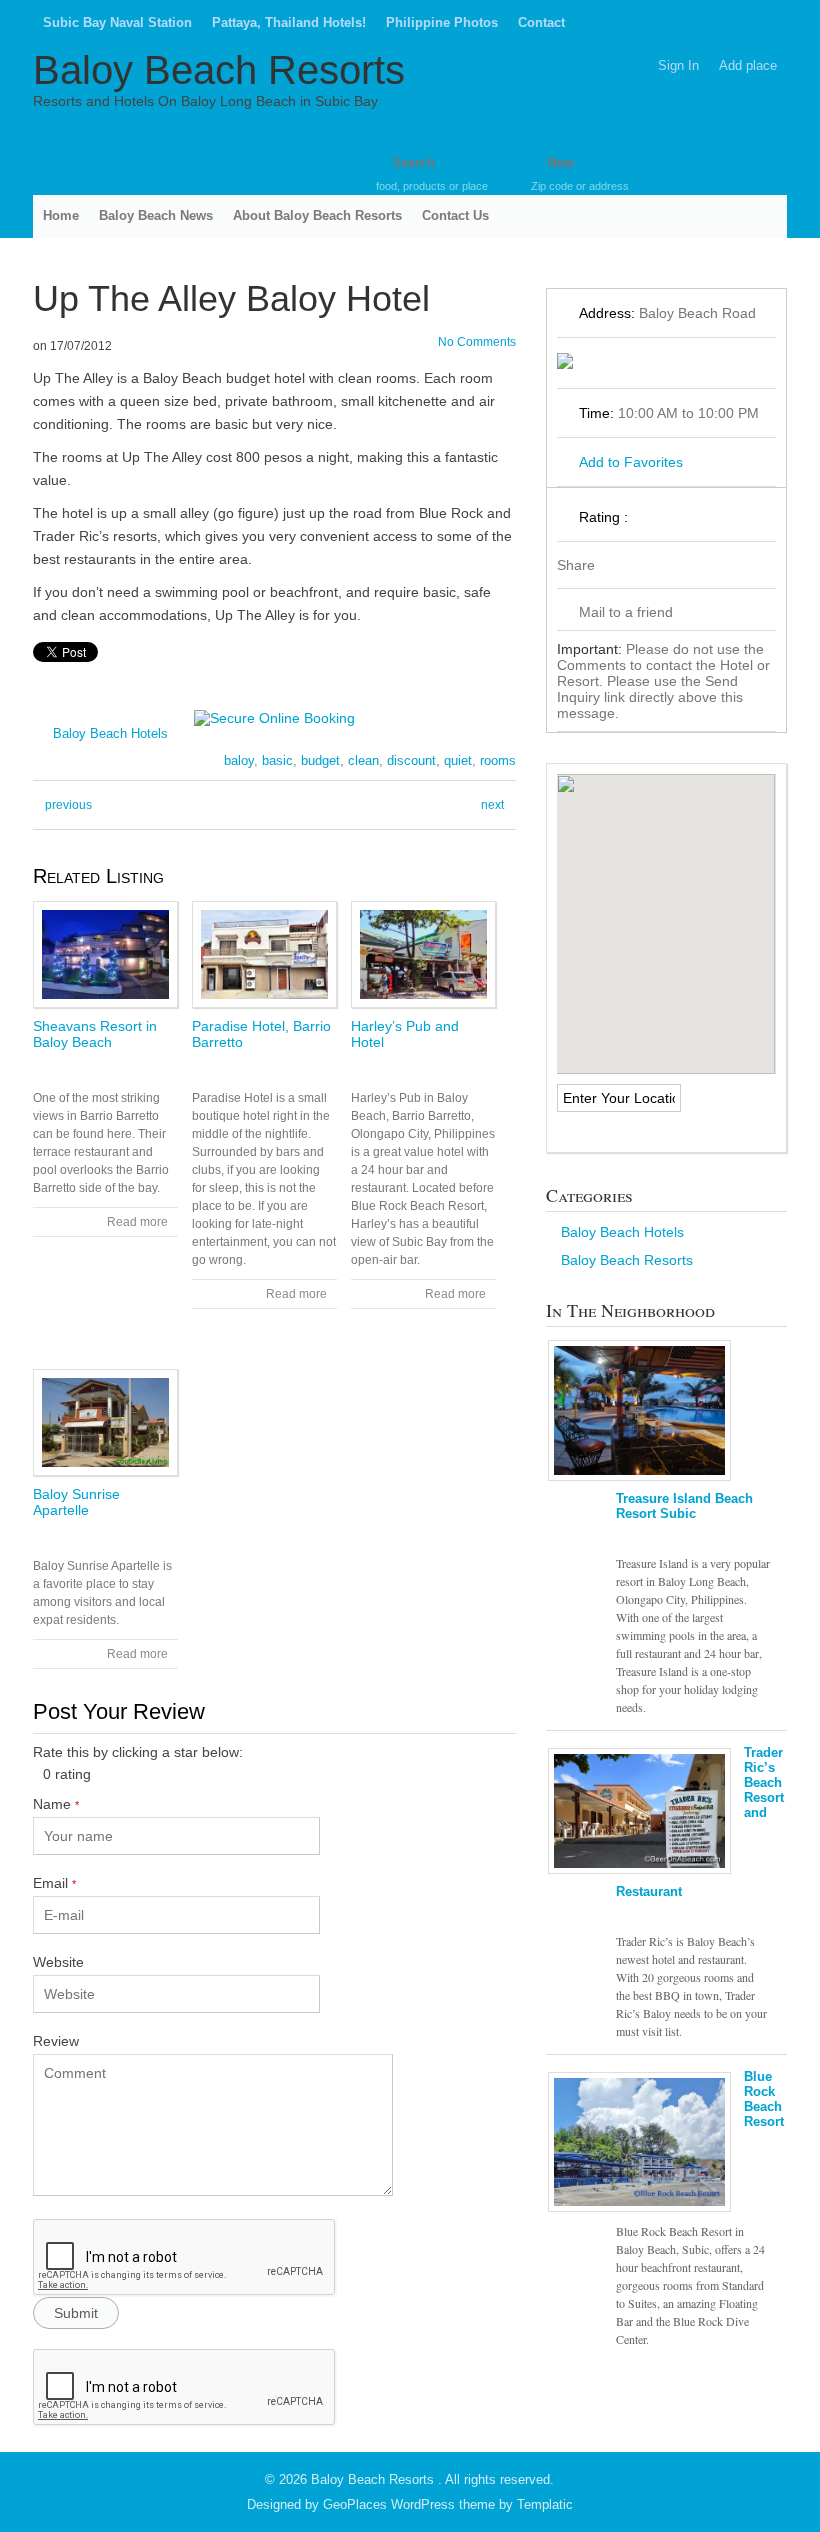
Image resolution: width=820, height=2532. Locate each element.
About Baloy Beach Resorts (317, 215)
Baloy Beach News (156, 215)
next (492, 805)
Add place (748, 65)
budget (320, 760)
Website (58, 1962)
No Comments (477, 342)
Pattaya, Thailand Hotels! (289, 22)
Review (56, 2041)
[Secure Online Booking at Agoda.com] (274, 718)
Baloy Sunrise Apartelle (76, 1502)
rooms (498, 760)
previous (68, 805)
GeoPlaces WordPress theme (409, 2504)
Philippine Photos (442, 22)
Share (576, 565)
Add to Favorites (631, 462)
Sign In (678, 65)
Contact (541, 22)
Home (61, 215)
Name (56, 1804)
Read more (137, 1222)
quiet (458, 760)
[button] (666, 912)
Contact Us (455, 215)
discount (411, 760)
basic (277, 760)
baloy (239, 760)
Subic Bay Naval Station (117, 22)
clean (363, 760)
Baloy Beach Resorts (219, 70)
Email (54, 1883)
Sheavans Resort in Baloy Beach (95, 1034)
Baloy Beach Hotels (110, 733)
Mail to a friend (626, 612)
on (40, 346)
